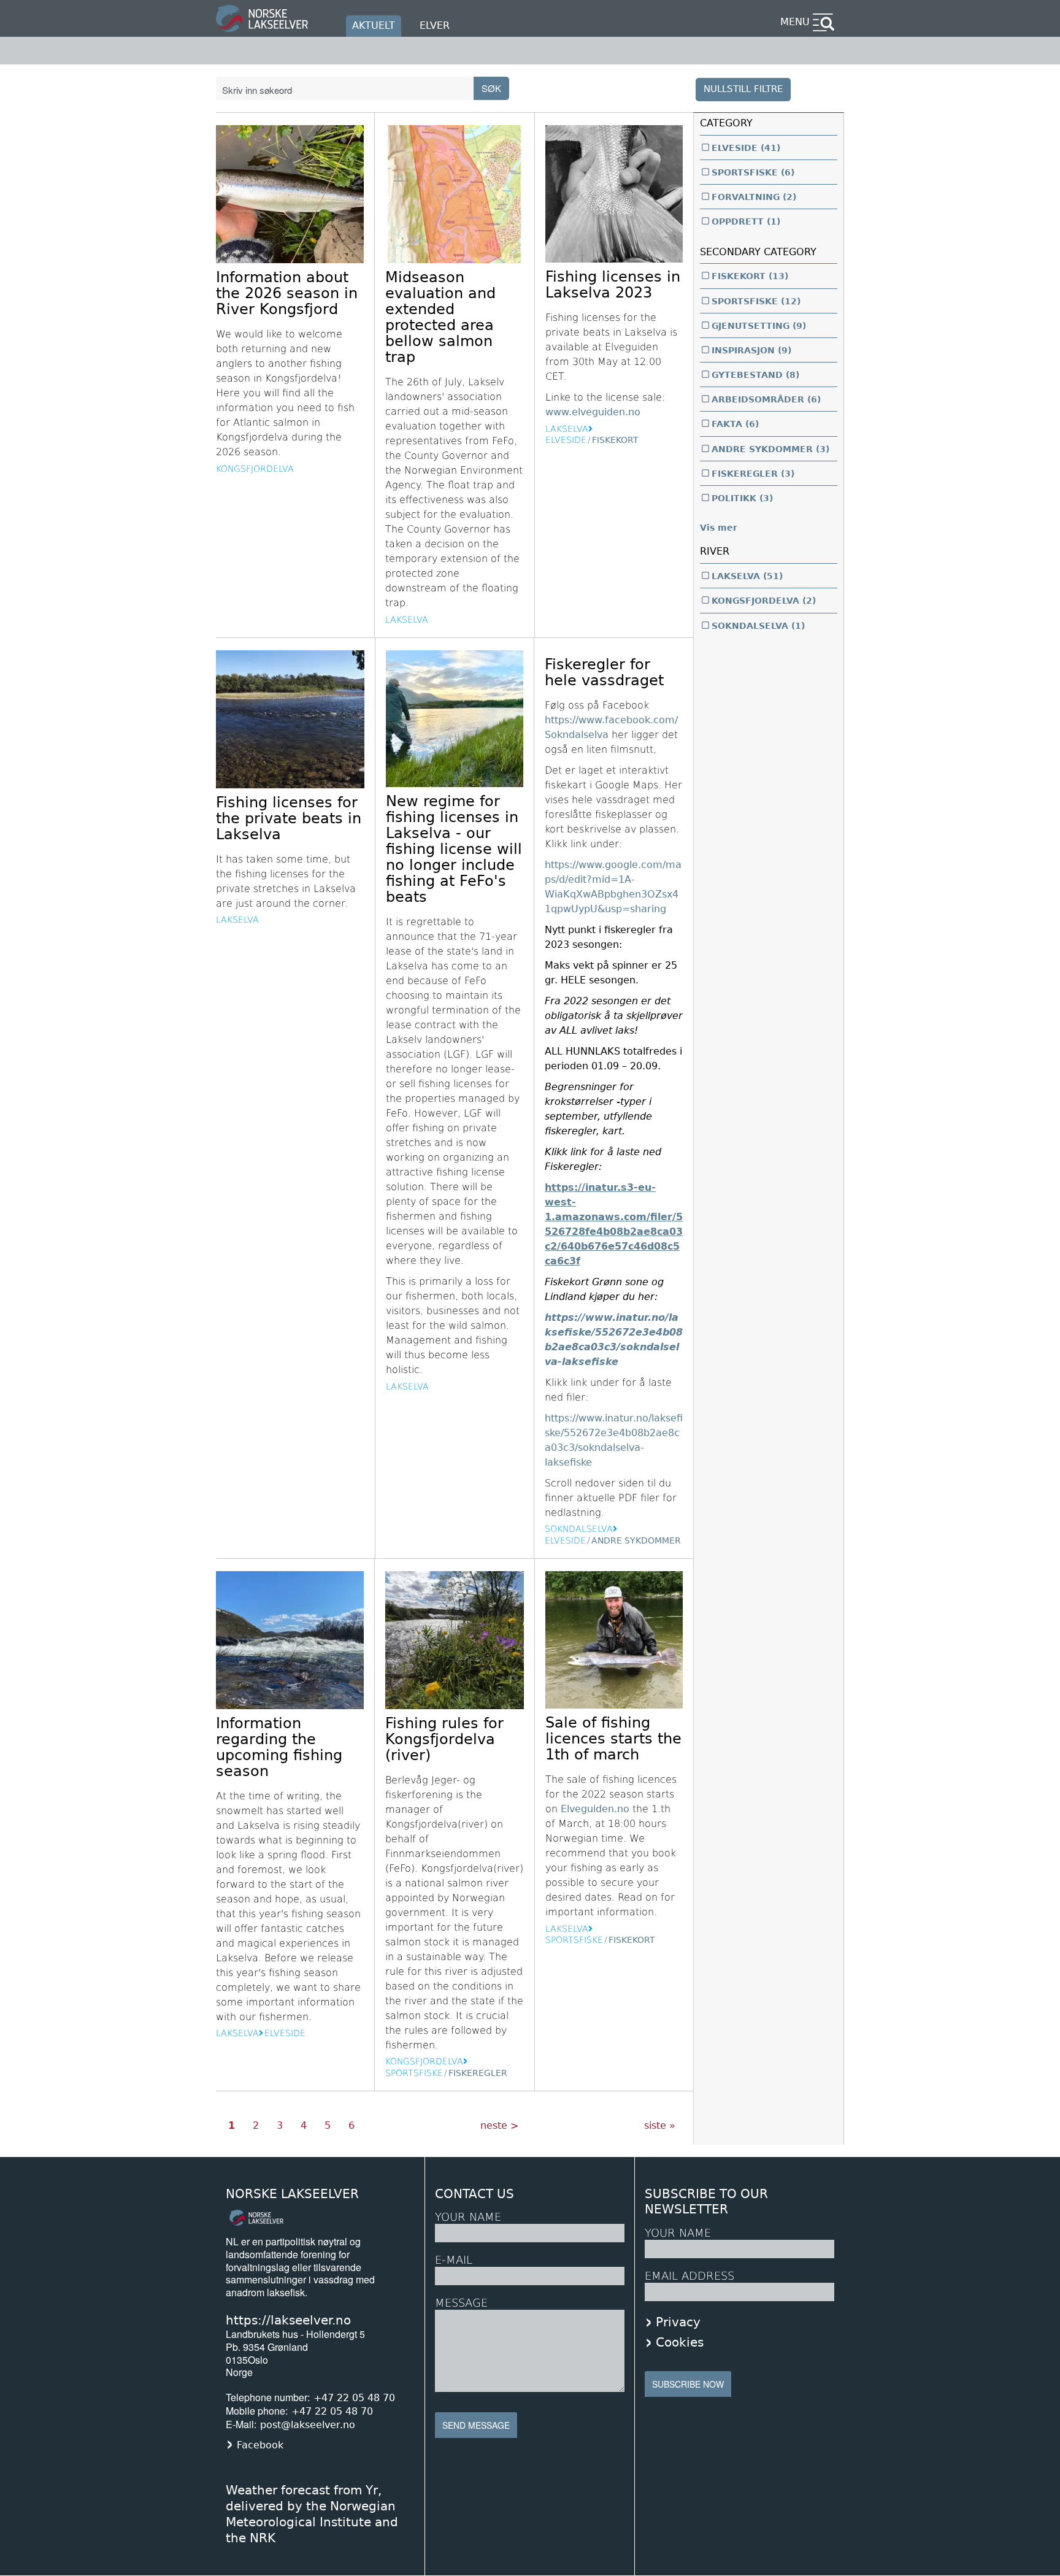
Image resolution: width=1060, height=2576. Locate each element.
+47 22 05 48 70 (354, 2398)
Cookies (680, 2342)
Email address (689, 2276)
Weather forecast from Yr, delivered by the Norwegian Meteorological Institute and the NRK (312, 2514)
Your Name (468, 2217)
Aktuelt (374, 25)
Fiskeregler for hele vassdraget (604, 672)
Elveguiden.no (595, 1809)
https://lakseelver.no (288, 2320)
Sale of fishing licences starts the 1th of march (613, 1739)
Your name (678, 2233)
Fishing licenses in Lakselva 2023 (613, 285)
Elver (435, 25)
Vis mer (719, 528)
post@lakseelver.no (308, 2425)
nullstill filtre (743, 89)
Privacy (678, 2322)
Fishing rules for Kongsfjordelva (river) (444, 1739)
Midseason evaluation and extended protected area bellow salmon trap (440, 317)
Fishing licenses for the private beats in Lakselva (289, 818)
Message (461, 2303)
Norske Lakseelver (292, 2194)
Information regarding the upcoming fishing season (279, 1747)
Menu (795, 22)
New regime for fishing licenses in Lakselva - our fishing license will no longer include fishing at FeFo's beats (454, 849)
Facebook (260, 2445)
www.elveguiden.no (593, 412)
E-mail (454, 2260)
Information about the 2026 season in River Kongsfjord (287, 293)
